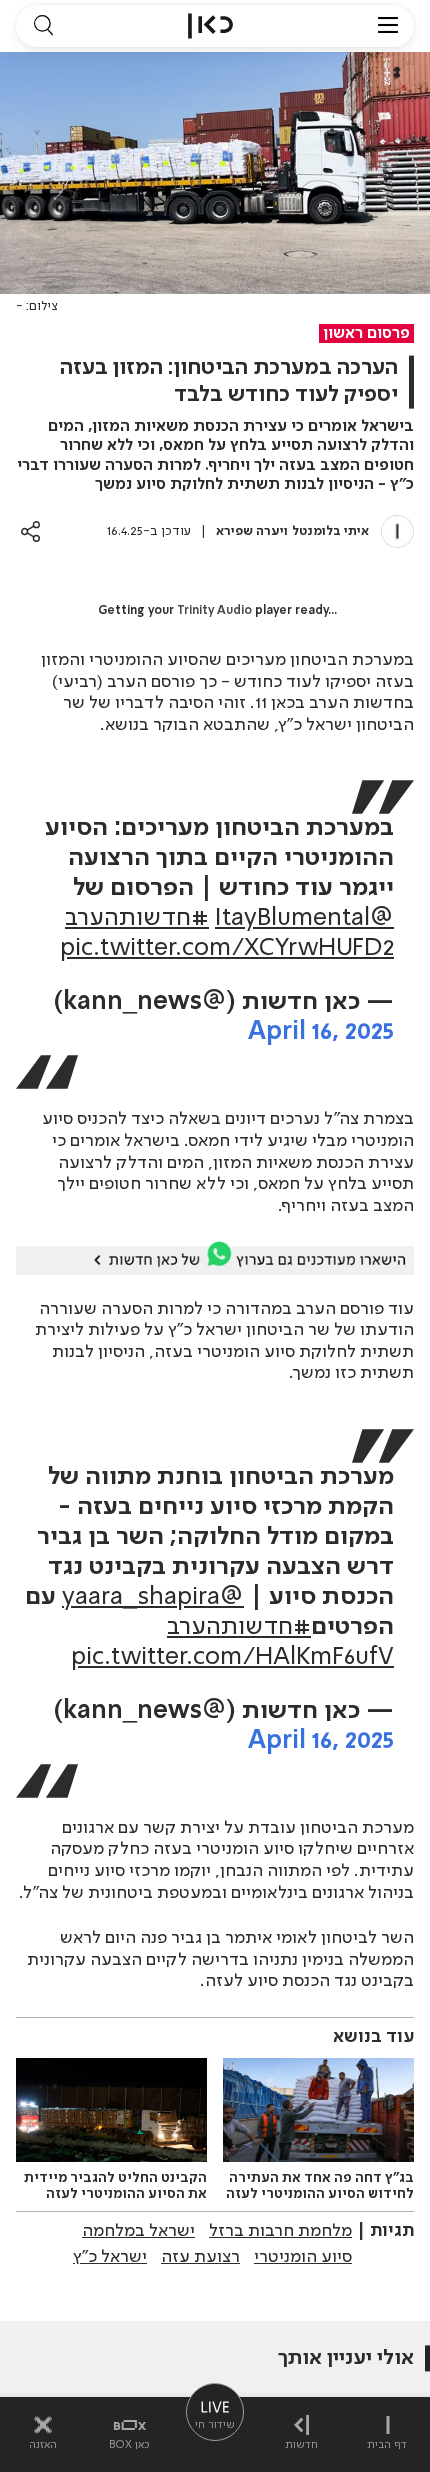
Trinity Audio (214, 611)
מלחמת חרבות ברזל (280, 2231)
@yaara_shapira (153, 1597)
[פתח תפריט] (388, 26)
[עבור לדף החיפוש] (43, 26)
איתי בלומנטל (330, 531)
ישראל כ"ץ (110, 2257)
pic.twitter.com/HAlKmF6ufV (232, 1657)
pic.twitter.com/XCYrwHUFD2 (227, 948)
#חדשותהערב (137, 918)
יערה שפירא (250, 531)
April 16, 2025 (321, 1032)
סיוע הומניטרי (303, 2257)
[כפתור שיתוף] (30, 531)
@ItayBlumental (304, 918)
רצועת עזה (200, 2257)
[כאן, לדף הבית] (210, 26)
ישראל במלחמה (138, 2231)
